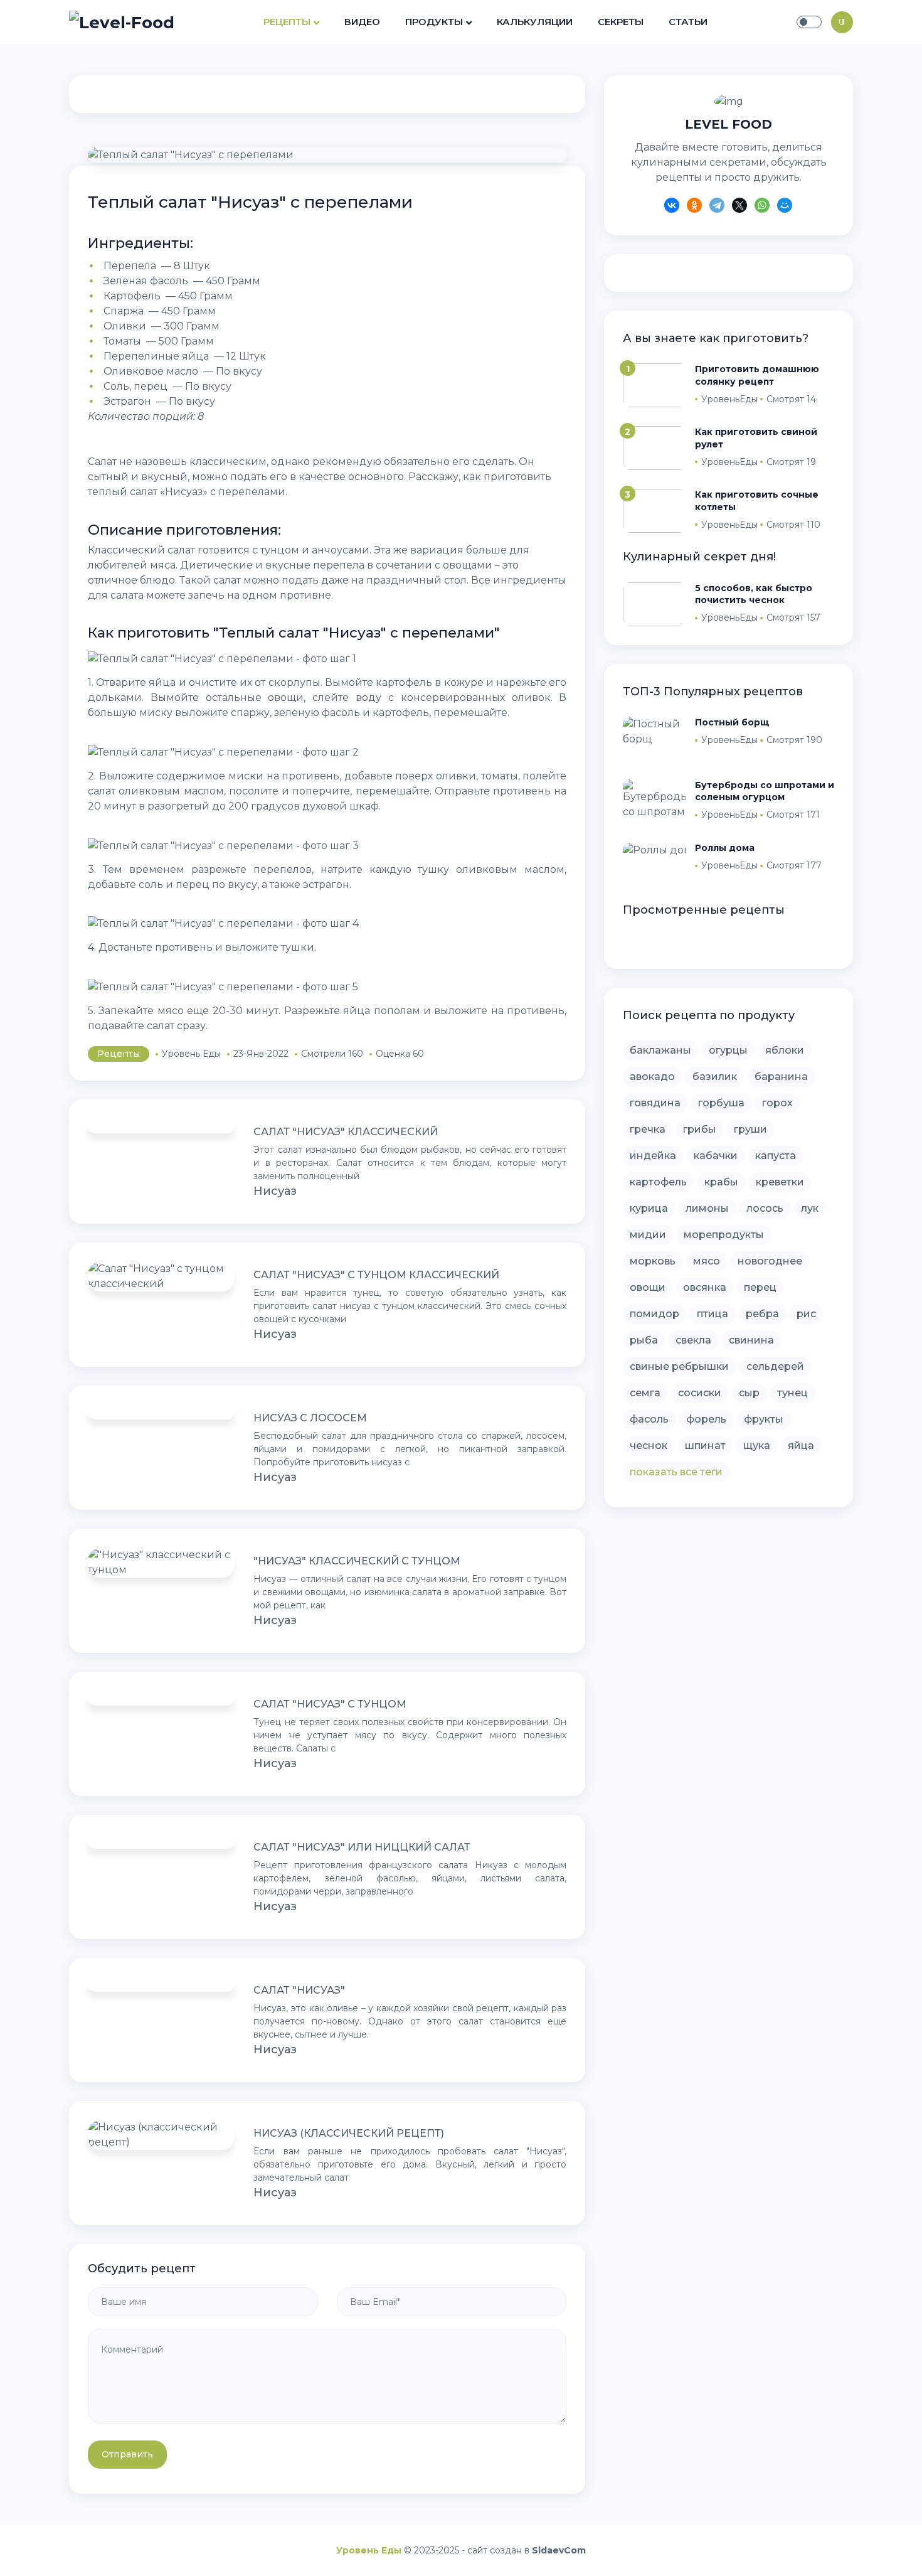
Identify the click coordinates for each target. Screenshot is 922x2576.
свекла (693, 1340)
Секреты (621, 22)
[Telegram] (717, 207)
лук (810, 1208)
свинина (751, 1340)
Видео (362, 22)
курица (649, 1208)
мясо (707, 1261)
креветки (780, 1182)
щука (757, 1446)
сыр (749, 1393)
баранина (781, 1077)
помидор (654, 1314)
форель (706, 1419)
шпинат (705, 1446)
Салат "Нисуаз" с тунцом (330, 1704)
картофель (658, 1182)
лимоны (707, 1208)
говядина (655, 1103)
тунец (792, 1393)
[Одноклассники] (694, 207)
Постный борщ (732, 722)
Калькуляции (535, 22)
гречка (648, 1129)
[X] (739, 207)
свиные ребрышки (679, 1366)
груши (750, 1129)
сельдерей (775, 1366)
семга (645, 1393)
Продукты (434, 22)
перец (760, 1287)
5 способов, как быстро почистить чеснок (754, 594)
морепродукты (724, 1235)
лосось (765, 1208)
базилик (715, 1077)
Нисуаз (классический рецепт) (349, 2133)
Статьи (688, 22)
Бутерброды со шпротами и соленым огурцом (765, 791)
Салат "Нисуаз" (299, 1990)
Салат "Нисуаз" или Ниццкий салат (362, 1847)
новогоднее (770, 1261)
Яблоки (785, 1050)
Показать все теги (676, 1472)
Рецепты (287, 22)
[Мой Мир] (785, 207)
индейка (653, 1156)
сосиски (700, 1393)
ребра (762, 1314)
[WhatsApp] (762, 207)
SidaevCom (559, 2550)
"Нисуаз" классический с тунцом (357, 1561)
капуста (776, 1156)
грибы (700, 1129)
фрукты (764, 1419)
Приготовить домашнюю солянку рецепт (757, 375)
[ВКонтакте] (672, 207)
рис (806, 1314)
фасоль (649, 1419)
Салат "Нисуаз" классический (346, 1132)
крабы (721, 1182)
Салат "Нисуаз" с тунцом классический (376, 1275)
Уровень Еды (369, 2550)
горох (777, 1103)
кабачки (716, 1156)
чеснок (649, 1446)
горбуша (721, 1103)
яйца (801, 1446)
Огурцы (728, 1050)
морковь (653, 1261)
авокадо (652, 1077)
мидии (648, 1235)
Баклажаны (660, 1050)
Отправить (127, 2454)
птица (713, 1314)
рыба (644, 1340)
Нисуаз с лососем (310, 1418)
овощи (648, 1287)
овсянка (705, 1287)
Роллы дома (725, 848)
